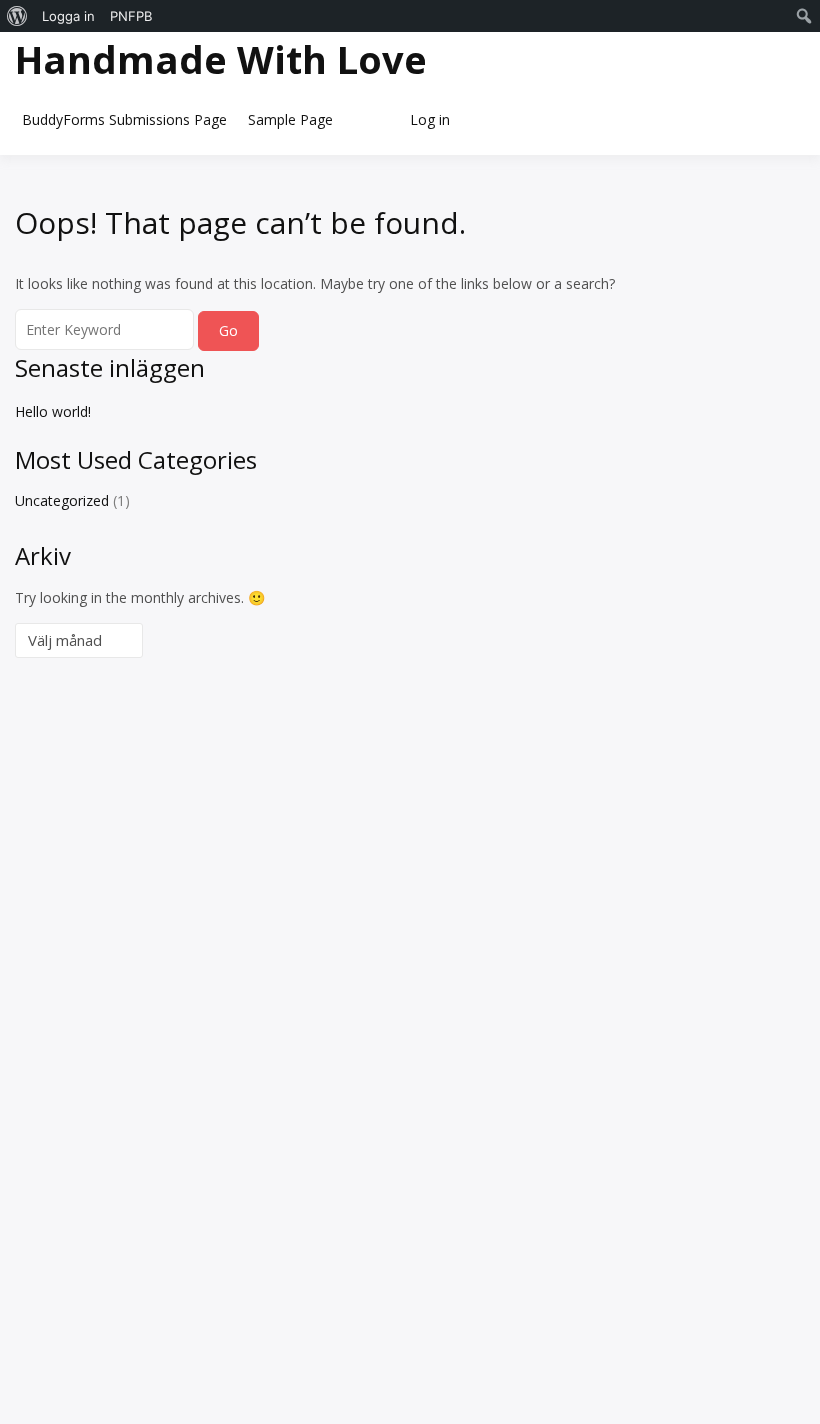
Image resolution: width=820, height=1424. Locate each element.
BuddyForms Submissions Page (124, 119)
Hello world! (53, 411)
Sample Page (290, 119)
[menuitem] (17, 16)
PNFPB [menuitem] (131, 16)
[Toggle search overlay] (370, 120)
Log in (430, 119)
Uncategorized (62, 500)
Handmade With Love (221, 59)
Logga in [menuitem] (68, 16)
